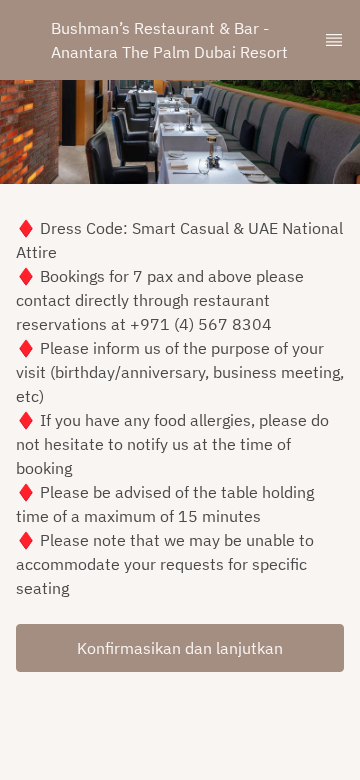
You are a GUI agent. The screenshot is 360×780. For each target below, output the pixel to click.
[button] (180, 648)
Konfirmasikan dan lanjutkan (180, 648)
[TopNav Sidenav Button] (334, 40)
